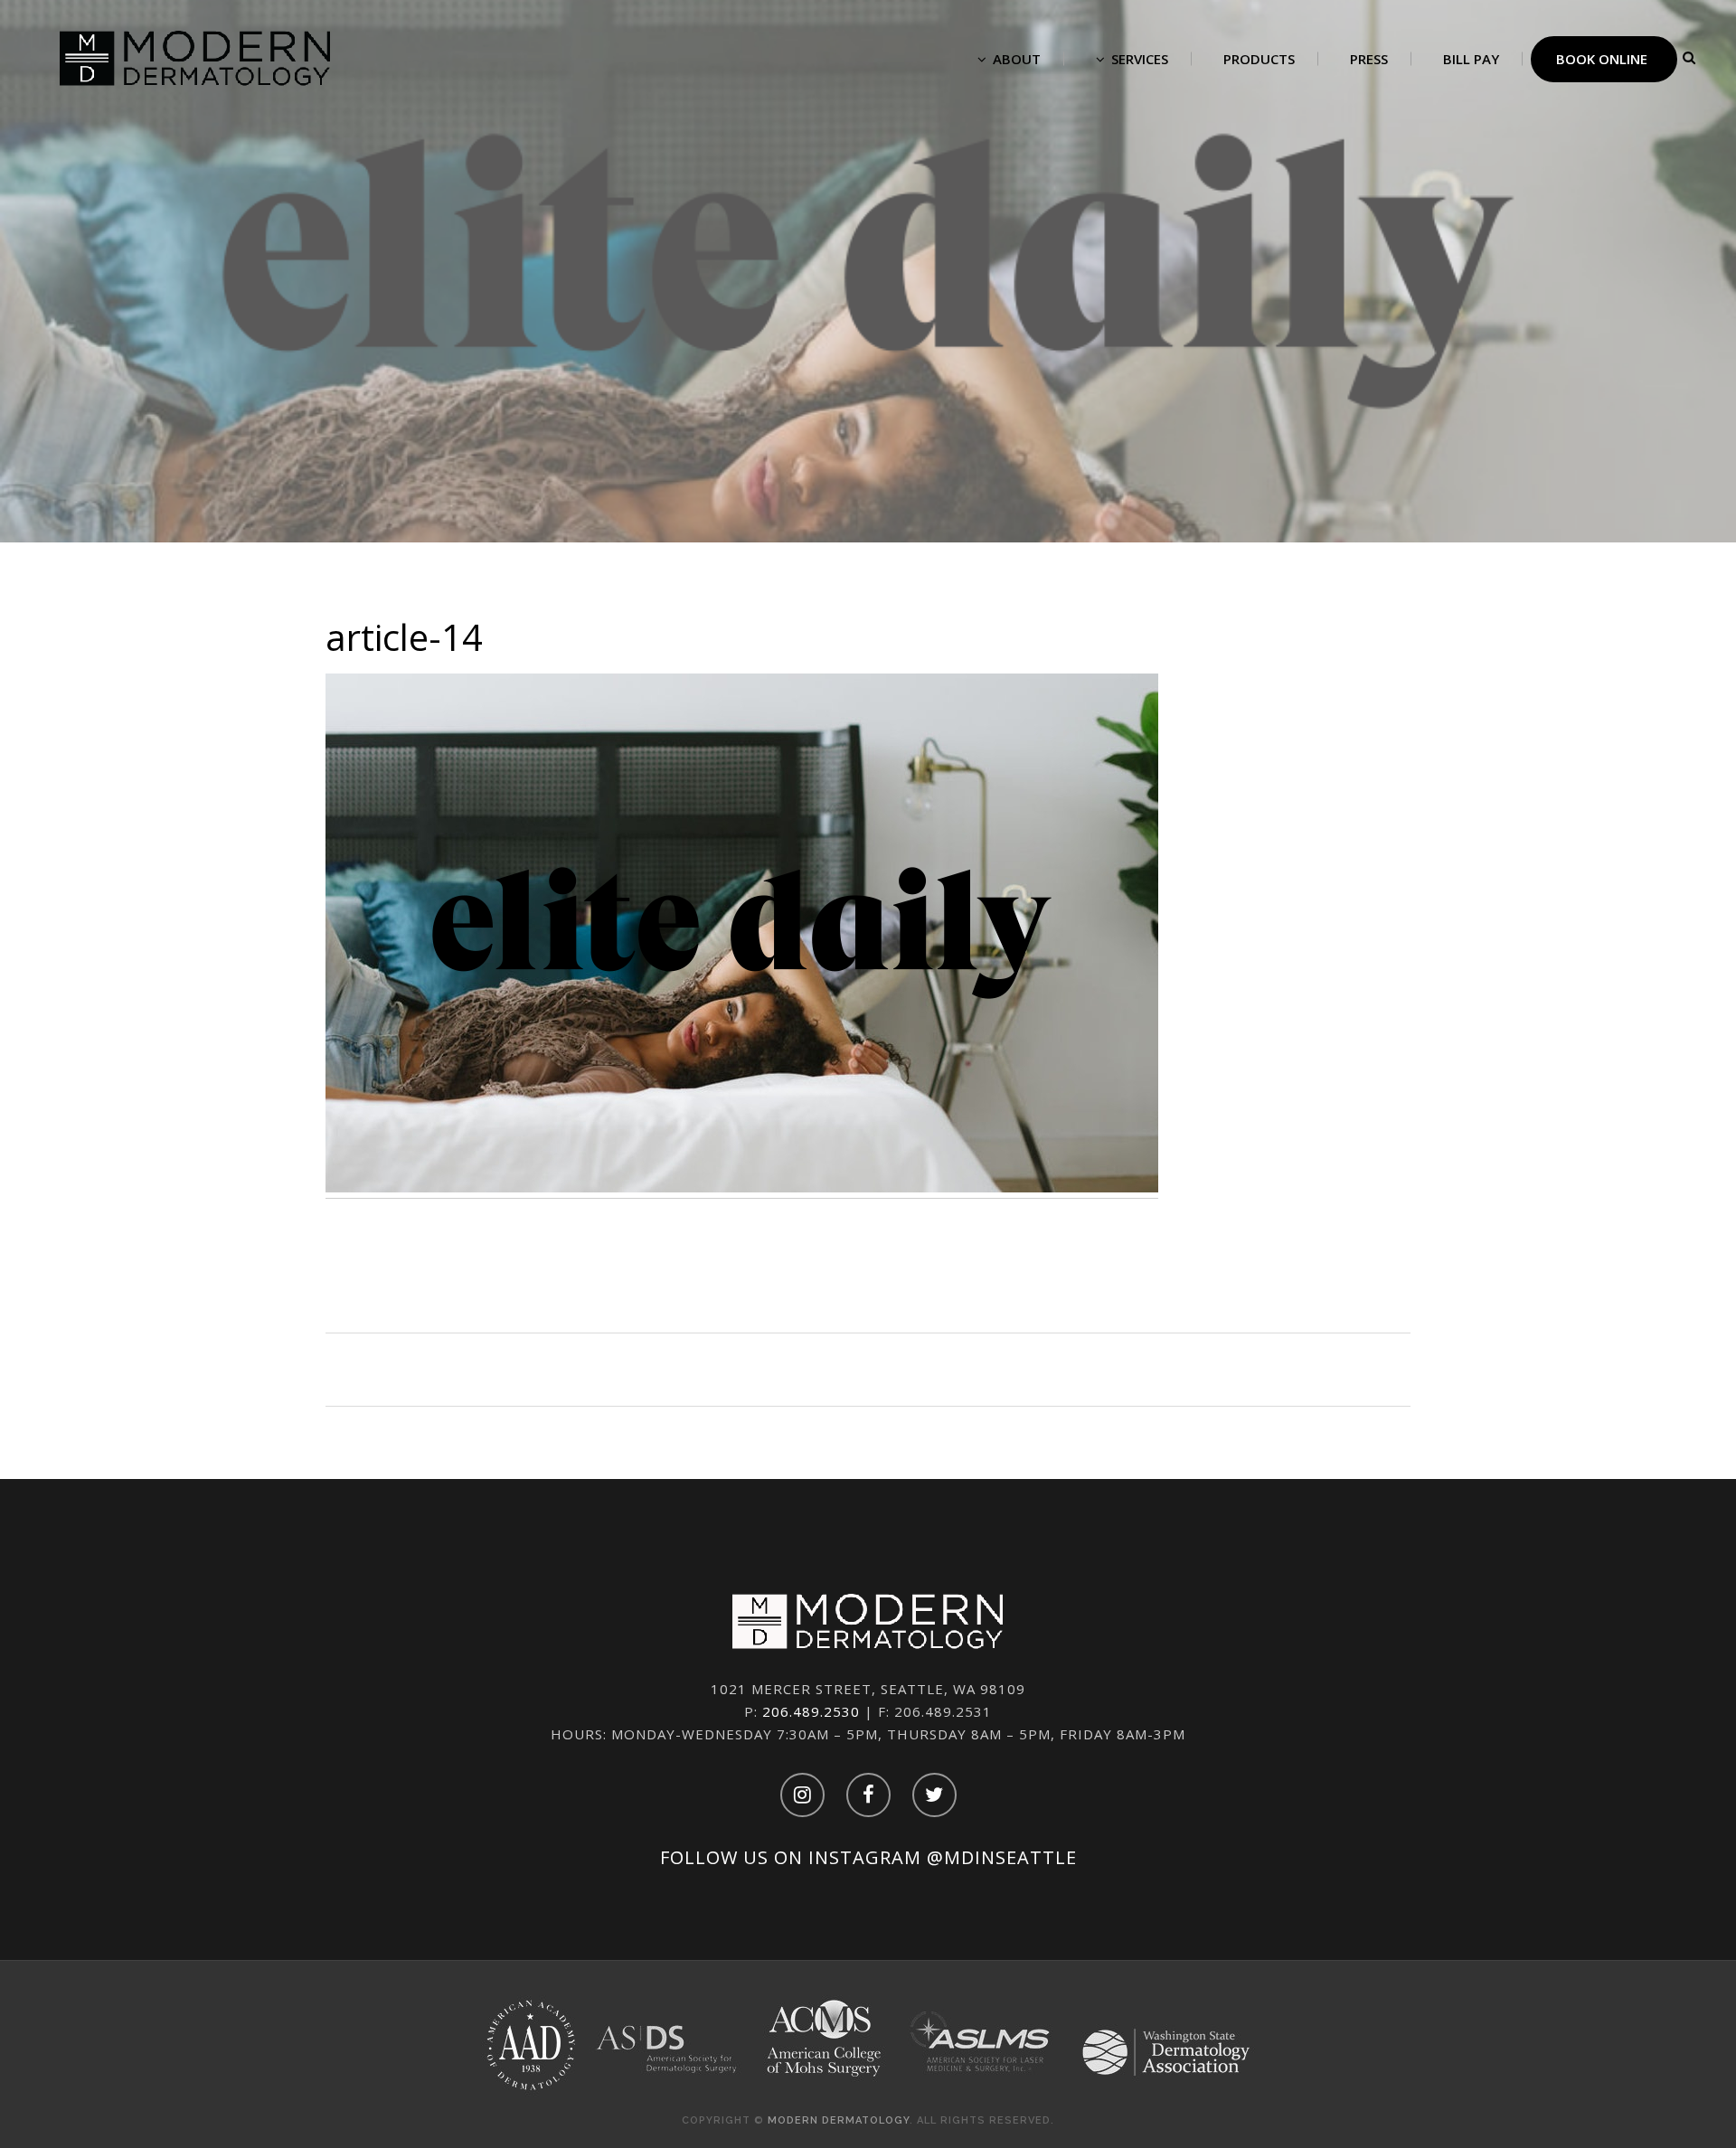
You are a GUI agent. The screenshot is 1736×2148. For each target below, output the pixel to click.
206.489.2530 (811, 1711)
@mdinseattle (1002, 1857)
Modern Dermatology (839, 2120)
